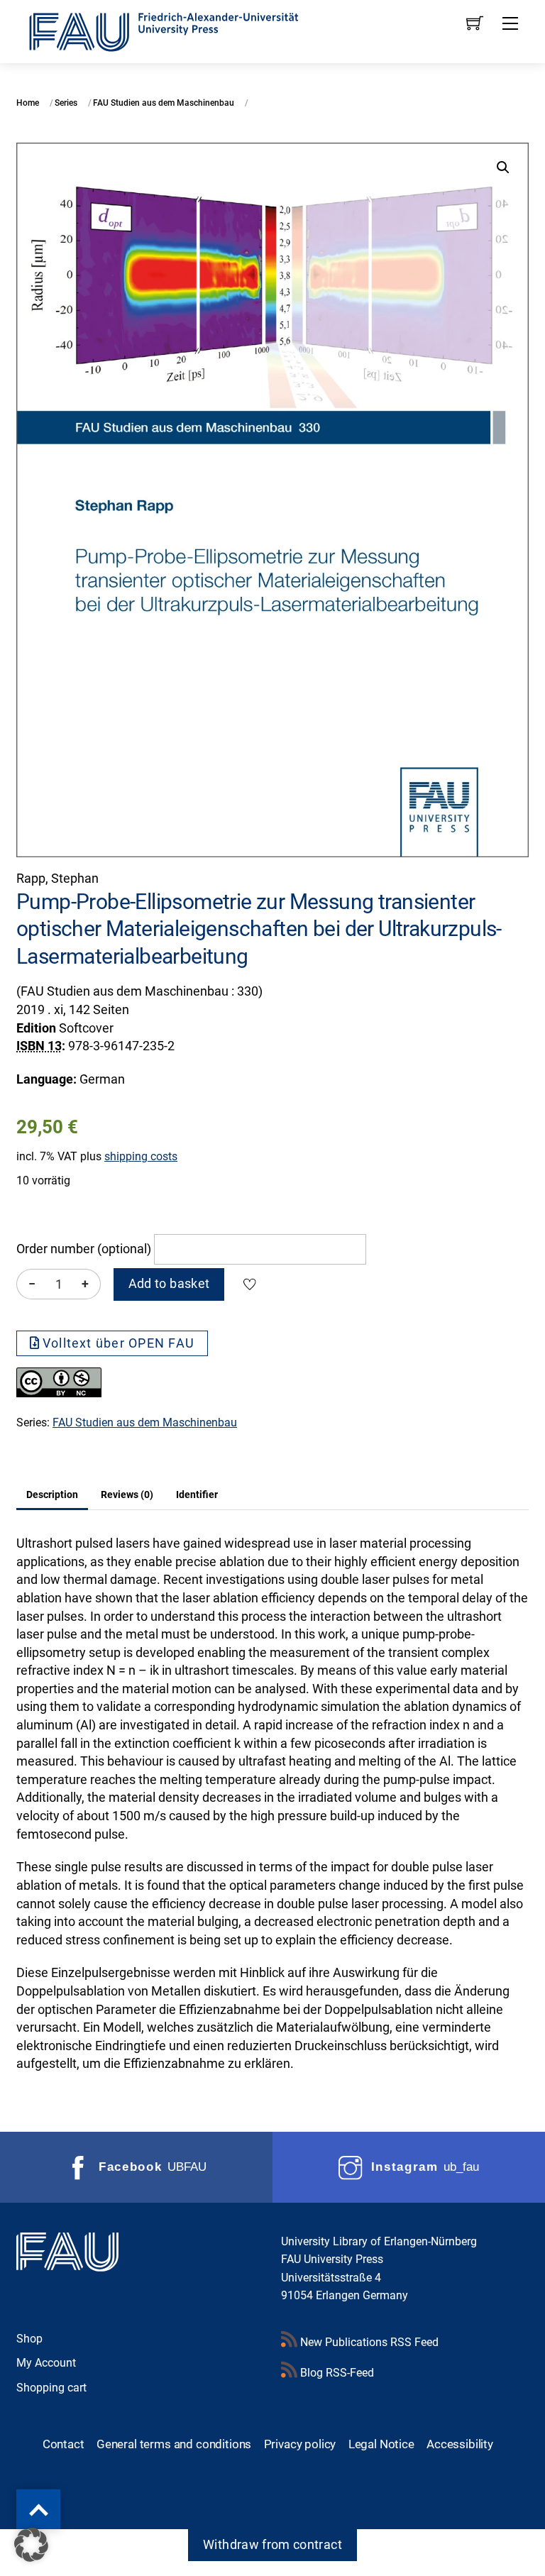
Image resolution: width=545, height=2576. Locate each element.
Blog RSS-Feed (336, 2373)
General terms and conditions (174, 2444)
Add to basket (169, 1284)
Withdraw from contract (272, 2545)
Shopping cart (51, 2388)
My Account (46, 2363)
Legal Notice (381, 2444)
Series (66, 103)
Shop (29, 2339)
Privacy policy (300, 2444)
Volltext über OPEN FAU (119, 1343)
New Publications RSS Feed (368, 2342)
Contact (64, 2444)
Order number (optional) (84, 1249)
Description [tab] (52, 1495)
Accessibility (460, 2444)
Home (28, 103)
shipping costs (141, 1156)
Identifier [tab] (197, 1495)
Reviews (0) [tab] (127, 1495)
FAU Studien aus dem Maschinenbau (164, 103)
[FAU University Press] (180, 30)
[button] (503, 167)
